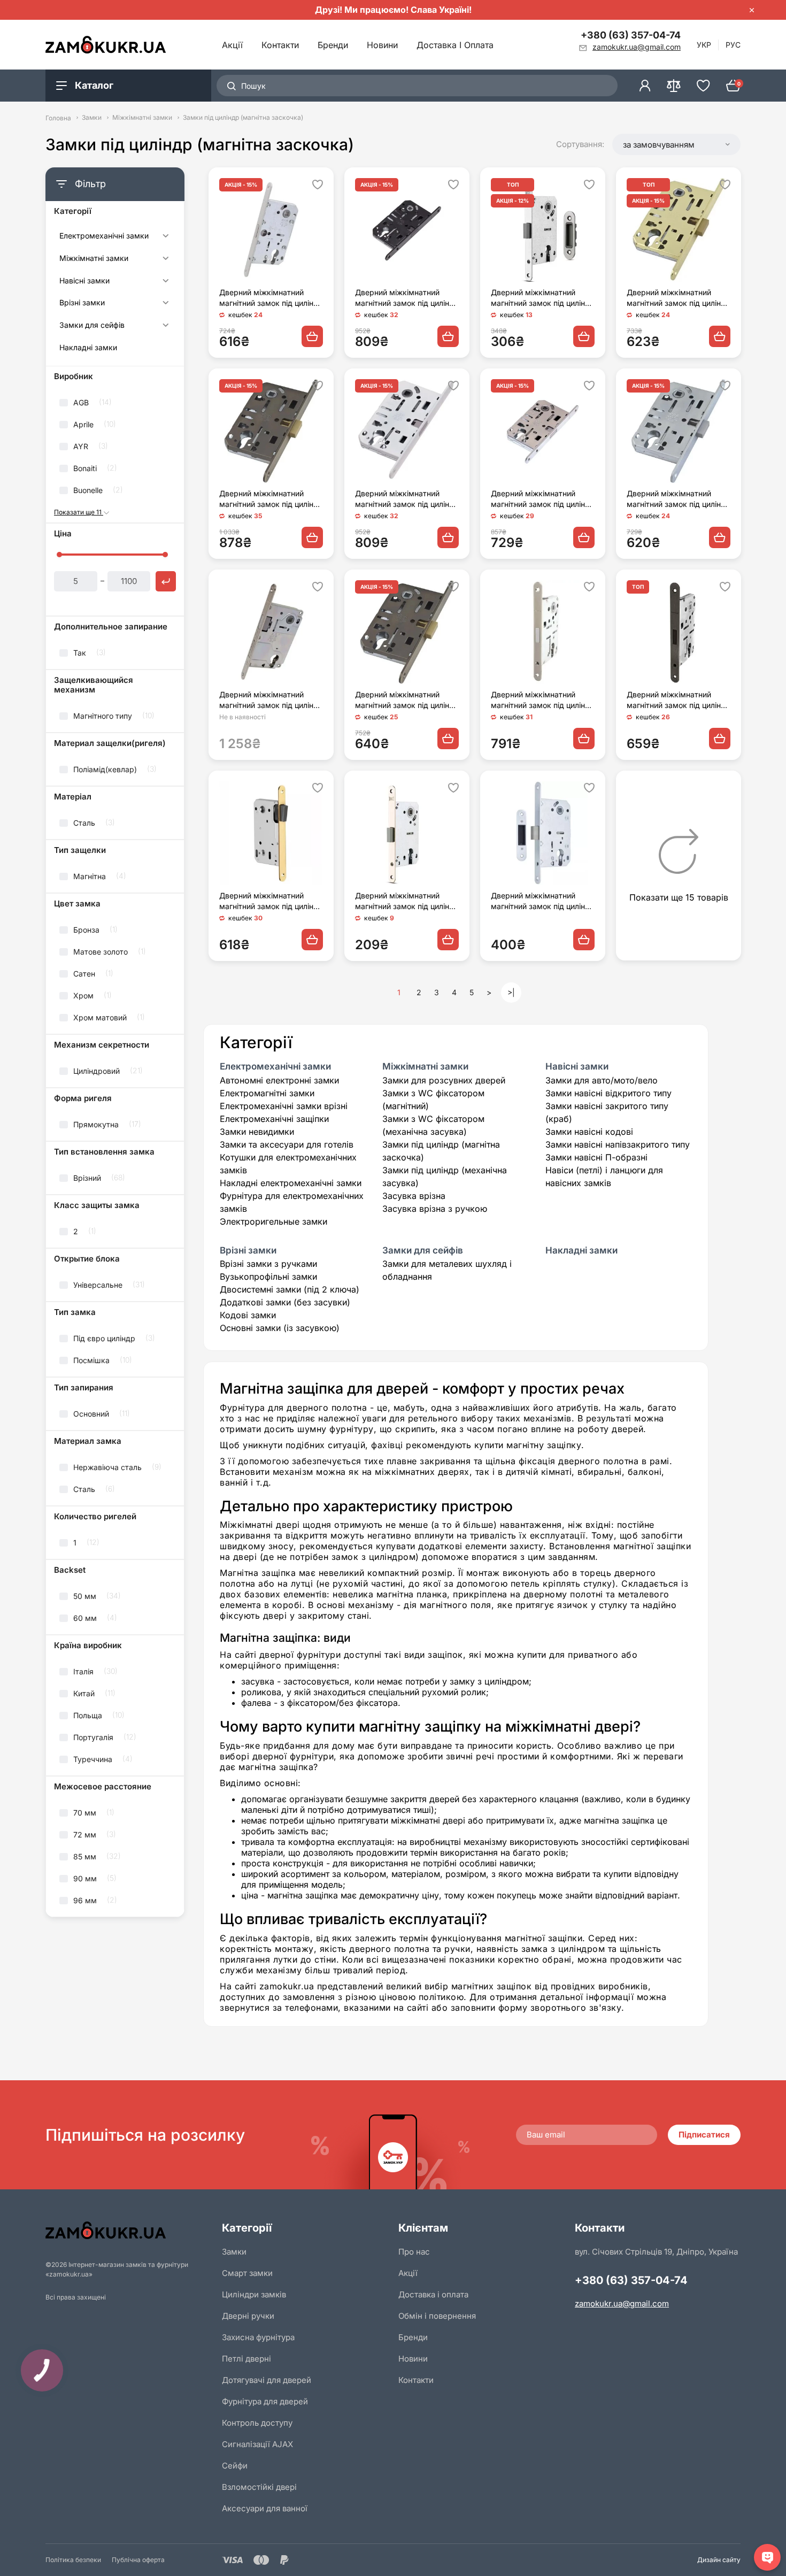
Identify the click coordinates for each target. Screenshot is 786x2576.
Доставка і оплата (455, 45)
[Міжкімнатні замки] (165, 260)
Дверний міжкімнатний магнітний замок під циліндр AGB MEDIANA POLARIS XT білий (407, 499)
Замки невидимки (257, 1132)
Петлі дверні (246, 2359)
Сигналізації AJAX (257, 2444)
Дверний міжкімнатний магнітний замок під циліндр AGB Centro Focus (271, 700)
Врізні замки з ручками (268, 1264)
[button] (676, 144)
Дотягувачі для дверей (267, 2380)
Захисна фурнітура (258, 2337)
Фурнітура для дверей (265, 2401)
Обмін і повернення (437, 2316)
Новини (382, 45)
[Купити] (312, 336)
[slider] (59, 555)
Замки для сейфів (92, 325)
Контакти (280, 45)
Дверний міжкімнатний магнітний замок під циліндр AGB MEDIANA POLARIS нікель (679, 499)
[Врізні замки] (165, 304)
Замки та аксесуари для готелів (287, 1144)
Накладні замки (88, 348)
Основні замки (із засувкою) (280, 1328)
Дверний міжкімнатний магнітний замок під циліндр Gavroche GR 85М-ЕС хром (543, 901)
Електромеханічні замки (104, 236)
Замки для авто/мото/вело (602, 1080)
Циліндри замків (254, 2294)
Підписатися (704, 2135)
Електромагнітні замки (267, 1093)
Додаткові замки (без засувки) (285, 1302)
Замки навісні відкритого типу (608, 1093)
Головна (58, 118)
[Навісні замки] (165, 282)
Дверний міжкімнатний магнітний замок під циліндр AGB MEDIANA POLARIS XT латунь (679, 298)
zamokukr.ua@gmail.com (622, 2304)
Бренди (333, 45)
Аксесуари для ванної (265, 2508)
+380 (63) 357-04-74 (631, 35)
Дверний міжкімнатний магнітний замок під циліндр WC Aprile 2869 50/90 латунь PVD (271, 901)
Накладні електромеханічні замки (291, 1183)
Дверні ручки (248, 2316)
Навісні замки (84, 281)
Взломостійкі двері (259, 2487)
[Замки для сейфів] (165, 327)
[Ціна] (166, 581)
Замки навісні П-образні (596, 1157)
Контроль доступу (257, 2423)
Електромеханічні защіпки (274, 1119)
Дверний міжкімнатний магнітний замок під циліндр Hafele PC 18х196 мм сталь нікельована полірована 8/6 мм (543, 700)
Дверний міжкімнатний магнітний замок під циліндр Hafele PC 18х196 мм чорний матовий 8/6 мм (679, 700)
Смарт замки (247, 2273)
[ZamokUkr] (128, 2230)
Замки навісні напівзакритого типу (618, 1144)
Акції (232, 45)
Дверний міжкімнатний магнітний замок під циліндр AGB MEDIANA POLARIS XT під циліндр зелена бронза (271, 499)
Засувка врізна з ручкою (435, 1209)
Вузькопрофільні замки (268, 1277)
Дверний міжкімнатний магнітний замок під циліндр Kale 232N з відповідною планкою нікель (543, 298)
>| (511, 992)
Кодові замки (248, 1315)
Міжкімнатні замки (142, 118)
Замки (92, 118)
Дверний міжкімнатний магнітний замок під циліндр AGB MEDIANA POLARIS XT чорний (407, 298)
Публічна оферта (138, 2560)
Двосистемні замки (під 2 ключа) (290, 1289)
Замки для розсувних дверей (444, 1080)
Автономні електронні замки (279, 1080)
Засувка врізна (414, 1196)
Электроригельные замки (273, 1221)
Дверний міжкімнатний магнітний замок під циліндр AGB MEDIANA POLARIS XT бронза (407, 700)
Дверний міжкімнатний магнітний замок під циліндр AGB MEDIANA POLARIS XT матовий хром (543, 499)
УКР (704, 45)
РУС (733, 45)
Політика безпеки (73, 2560)
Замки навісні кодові (589, 1132)
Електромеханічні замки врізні (284, 1106)
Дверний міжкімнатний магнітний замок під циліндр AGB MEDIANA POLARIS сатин (271, 298)
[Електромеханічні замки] (165, 237)
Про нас (414, 2252)
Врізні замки (82, 303)
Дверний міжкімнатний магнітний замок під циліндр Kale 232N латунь (407, 901)
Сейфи (235, 2466)
